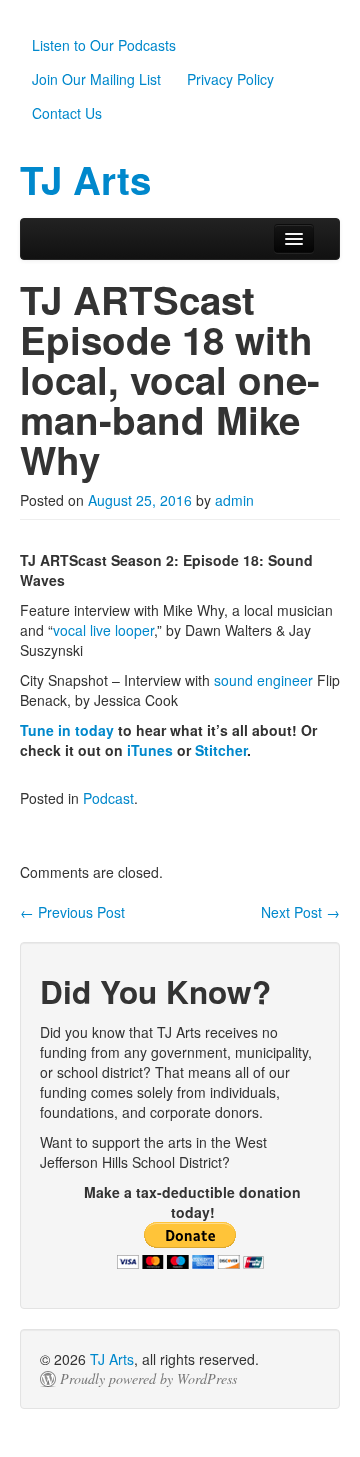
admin (234, 500)
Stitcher (221, 750)
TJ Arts (112, 1359)
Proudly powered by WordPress (148, 1379)
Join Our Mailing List (96, 79)
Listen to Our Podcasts (104, 45)
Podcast (108, 798)
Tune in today (67, 730)
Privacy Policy (230, 79)
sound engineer (263, 680)
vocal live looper (103, 630)
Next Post (300, 912)
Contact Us (67, 113)
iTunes (150, 750)
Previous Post (72, 912)
